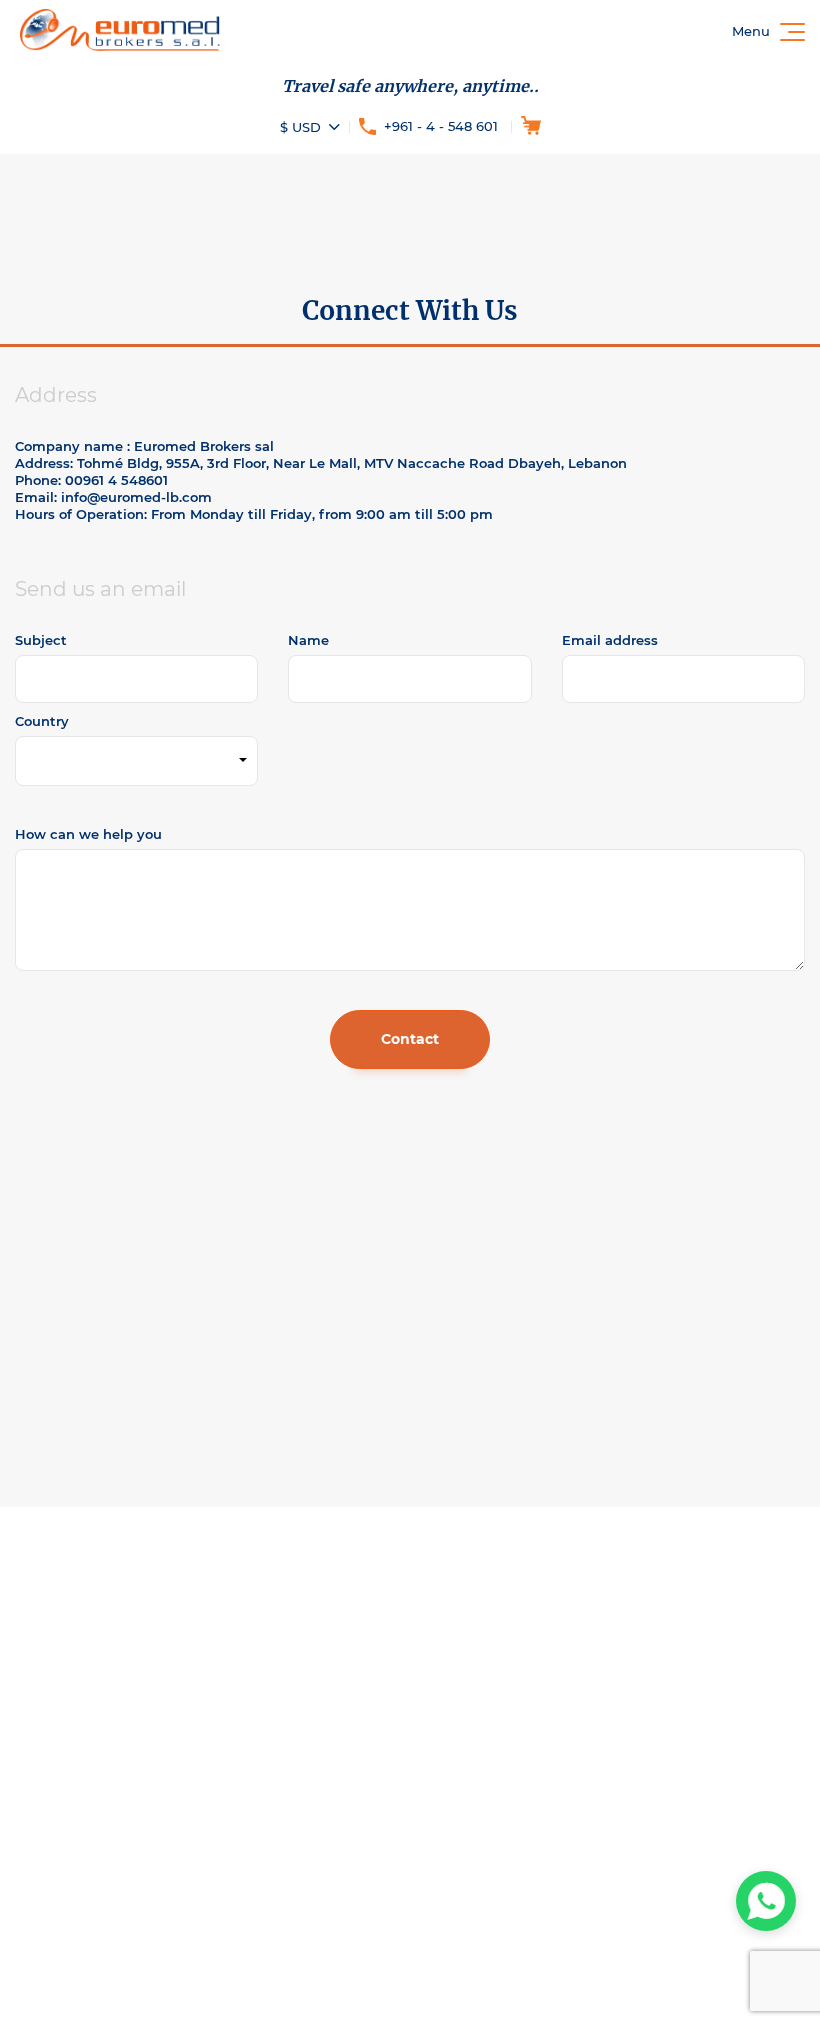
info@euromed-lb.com (136, 497)
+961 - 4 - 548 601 (441, 126)
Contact (410, 1039)
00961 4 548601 (116, 480)
